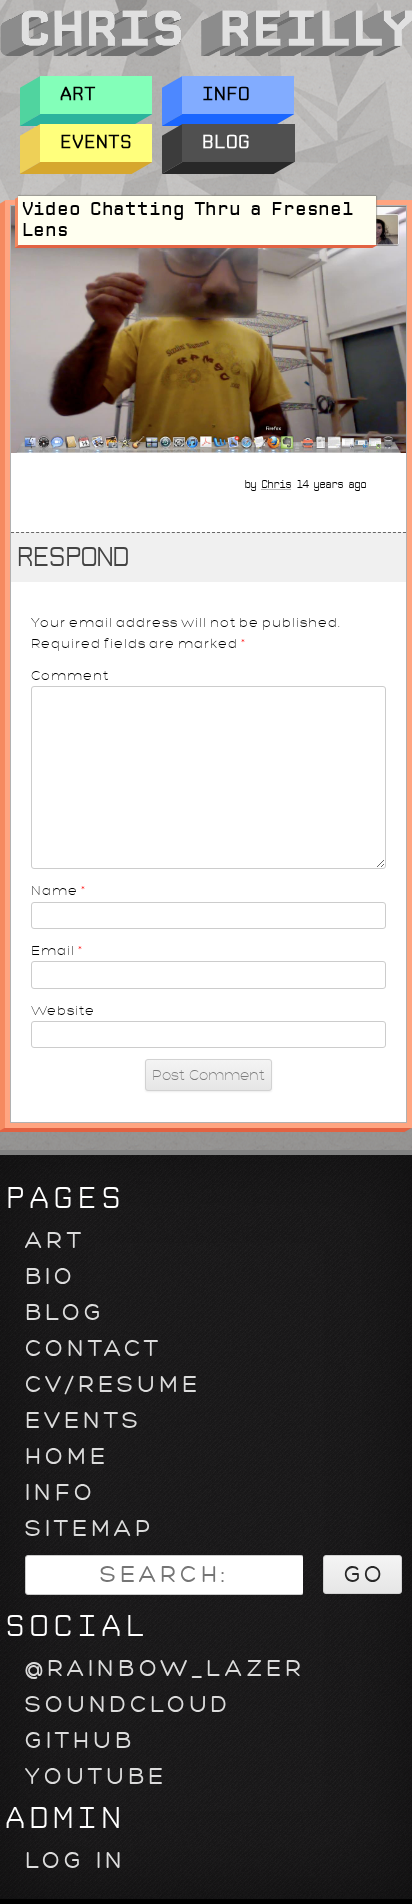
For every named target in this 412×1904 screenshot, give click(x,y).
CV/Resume (113, 1384)
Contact (93, 1348)
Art (78, 94)
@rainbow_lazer (165, 1668)
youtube (96, 1776)
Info (226, 94)
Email (57, 950)
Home (67, 1456)
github (80, 1740)
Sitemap (89, 1528)
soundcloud (128, 1704)
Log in (75, 1860)
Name (59, 890)
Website (63, 1010)
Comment (70, 675)
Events (96, 142)
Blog (226, 142)
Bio (50, 1276)
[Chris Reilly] (206, 53)
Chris (276, 484)
